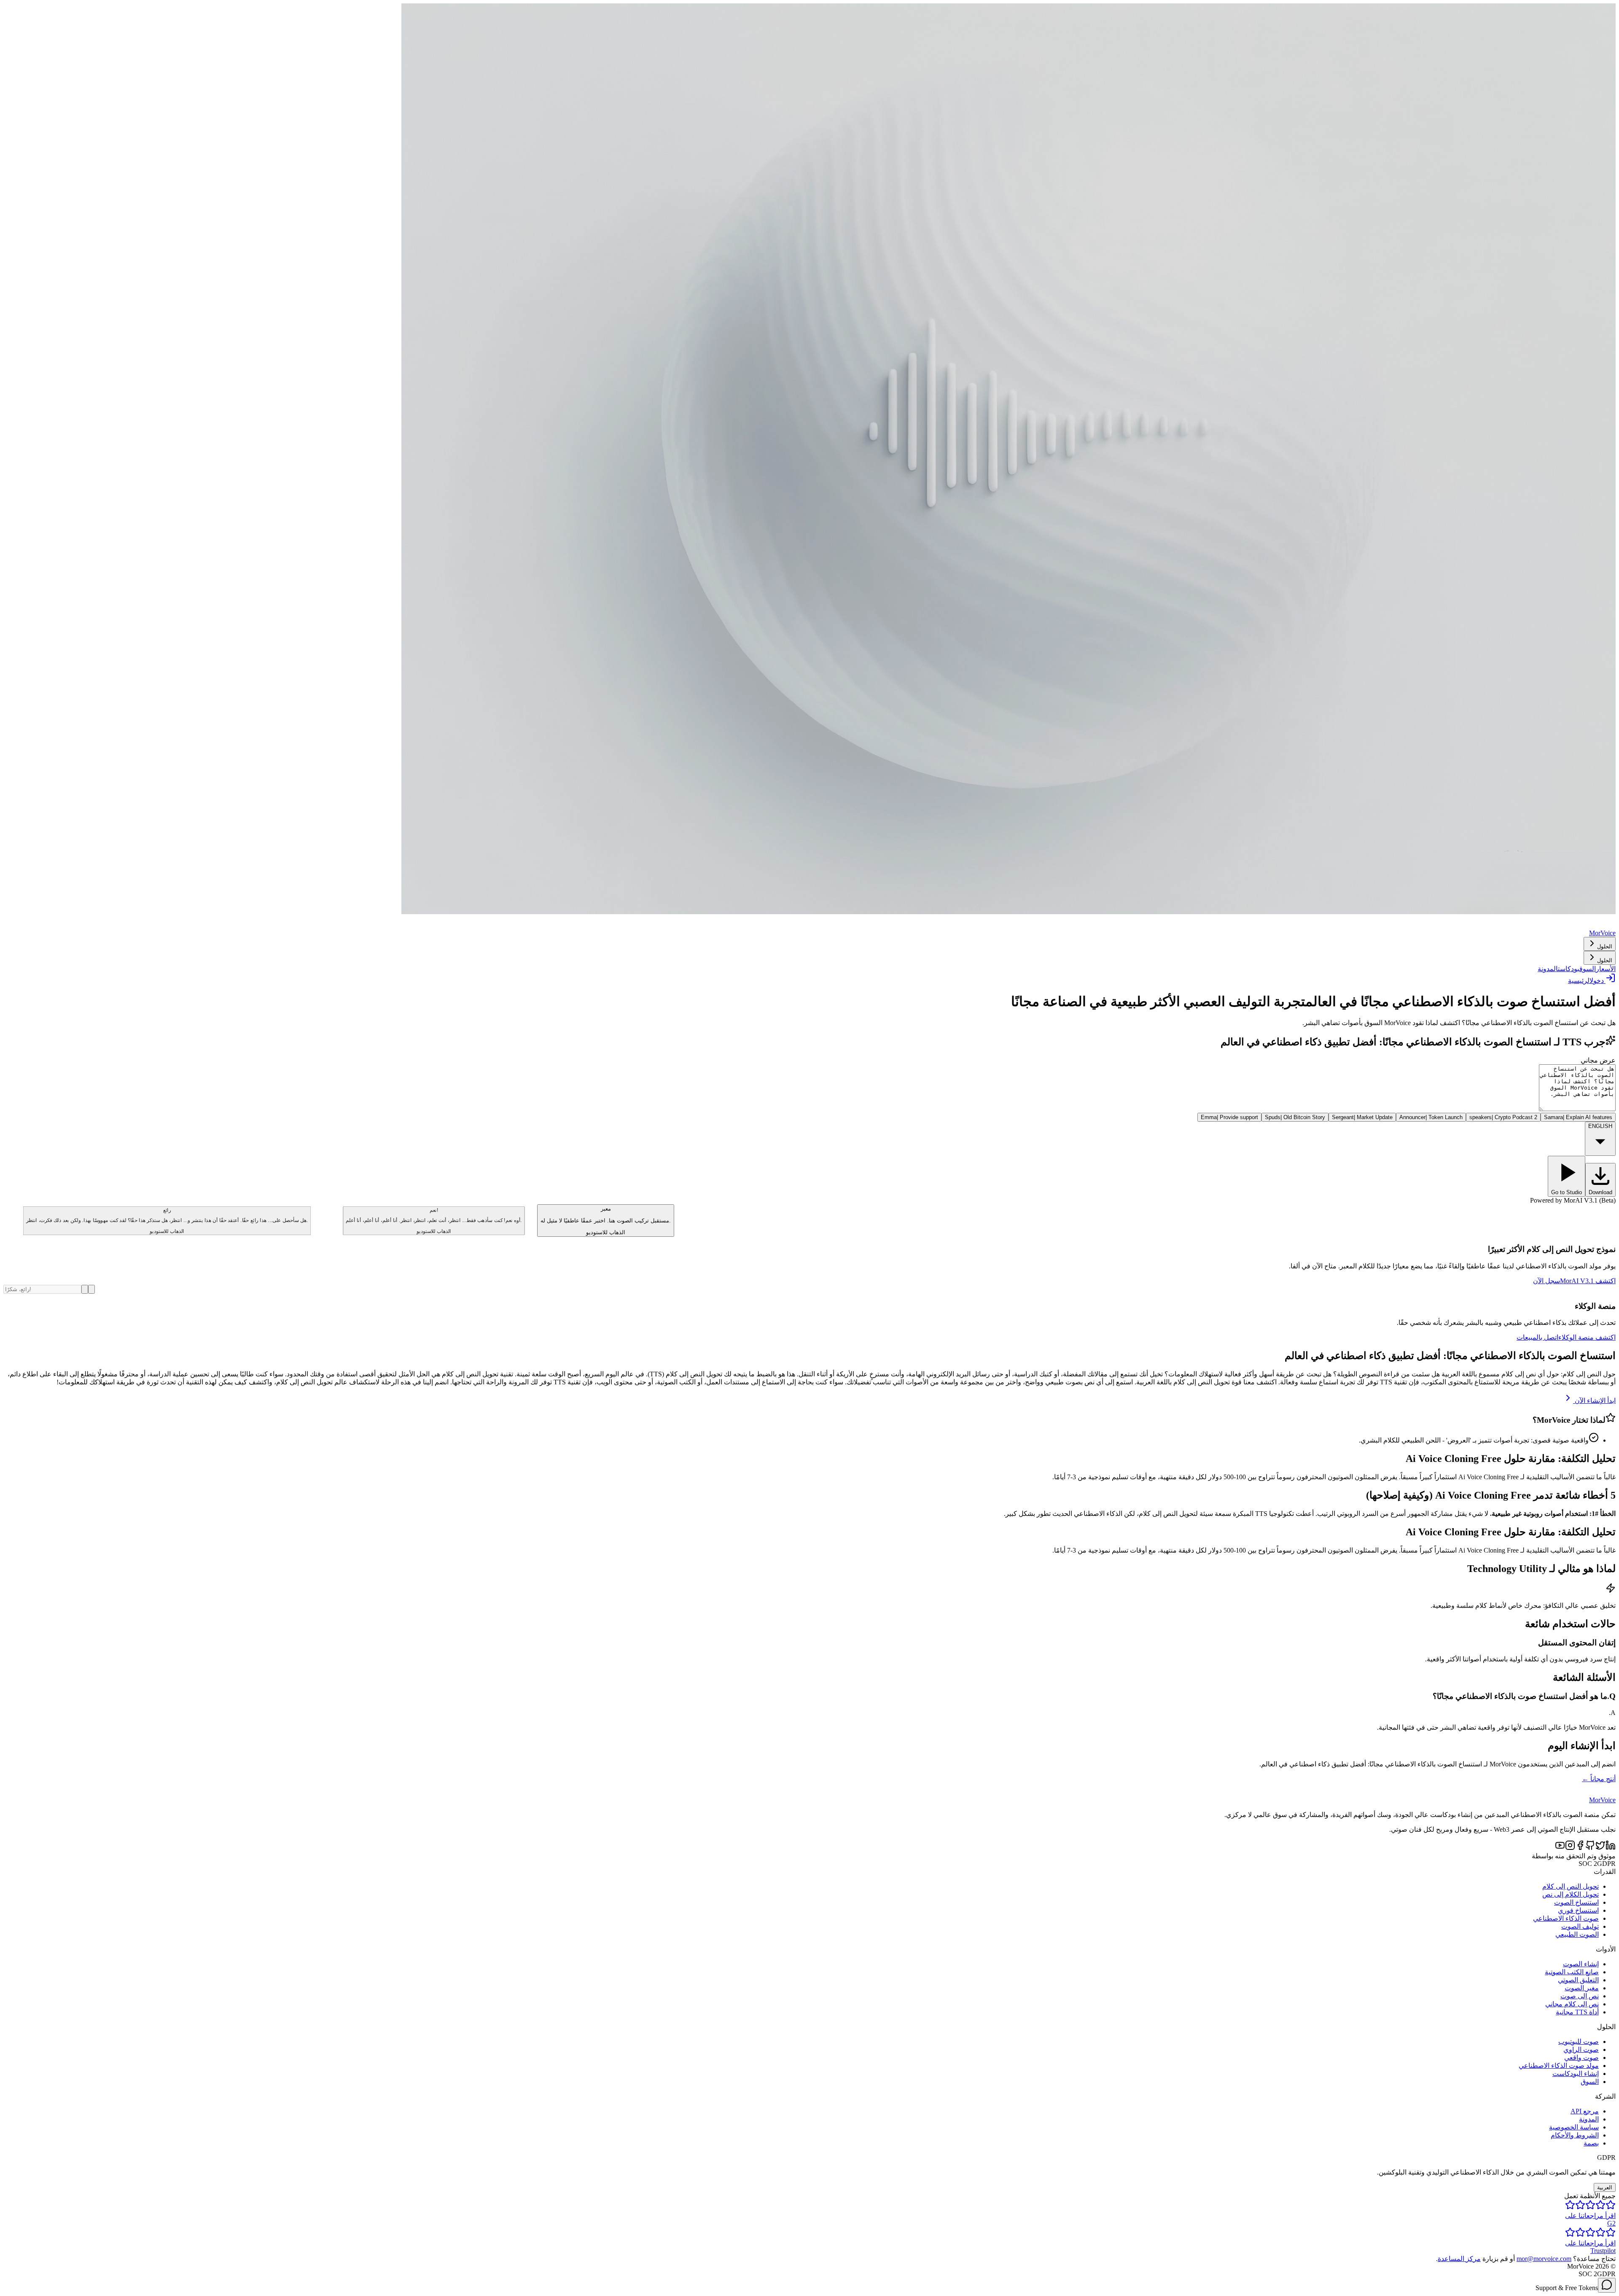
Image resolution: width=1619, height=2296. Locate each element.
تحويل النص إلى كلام (1571, 1886)
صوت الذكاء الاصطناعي (1566, 1918)
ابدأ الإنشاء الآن (1595, 1401)
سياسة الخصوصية (1574, 2127)
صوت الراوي (1581, 2050)
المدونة (1548, 969)
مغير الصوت (1582, 1988)
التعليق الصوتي (1578, 1980)
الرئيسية (1579, 981)
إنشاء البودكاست (1576, 2074)
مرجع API (1585, 2111)
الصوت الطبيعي (1577, 1934)
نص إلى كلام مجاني (1572, 2004)
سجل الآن (1546, 1281)
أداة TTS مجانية (1577, 2012)
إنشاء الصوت (1581, 1964)
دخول (1597, 981)
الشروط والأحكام (1575, 2135)
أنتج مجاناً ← (1599, 1779)
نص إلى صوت (1580, 1996)
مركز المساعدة (1459, 2259)
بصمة (1591, 2143)
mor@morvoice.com (1544, 2259)
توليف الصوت (1580, 1926)
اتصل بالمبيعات (1537, 1337)
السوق (1588, 969)
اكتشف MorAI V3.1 (1588, 1281)
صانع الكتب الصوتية (1572, 1972)
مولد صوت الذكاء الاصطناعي (1559, 2066)
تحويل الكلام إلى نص (1571, 1894)
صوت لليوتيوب (1579, 2042)
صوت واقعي (1581, 2058)
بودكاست (1569, 969)
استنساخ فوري (1578, 1910)
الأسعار (1606, 969)
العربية (1605, 2187)
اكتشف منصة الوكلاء (1587, 1337)
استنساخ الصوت (1576, 1902)
